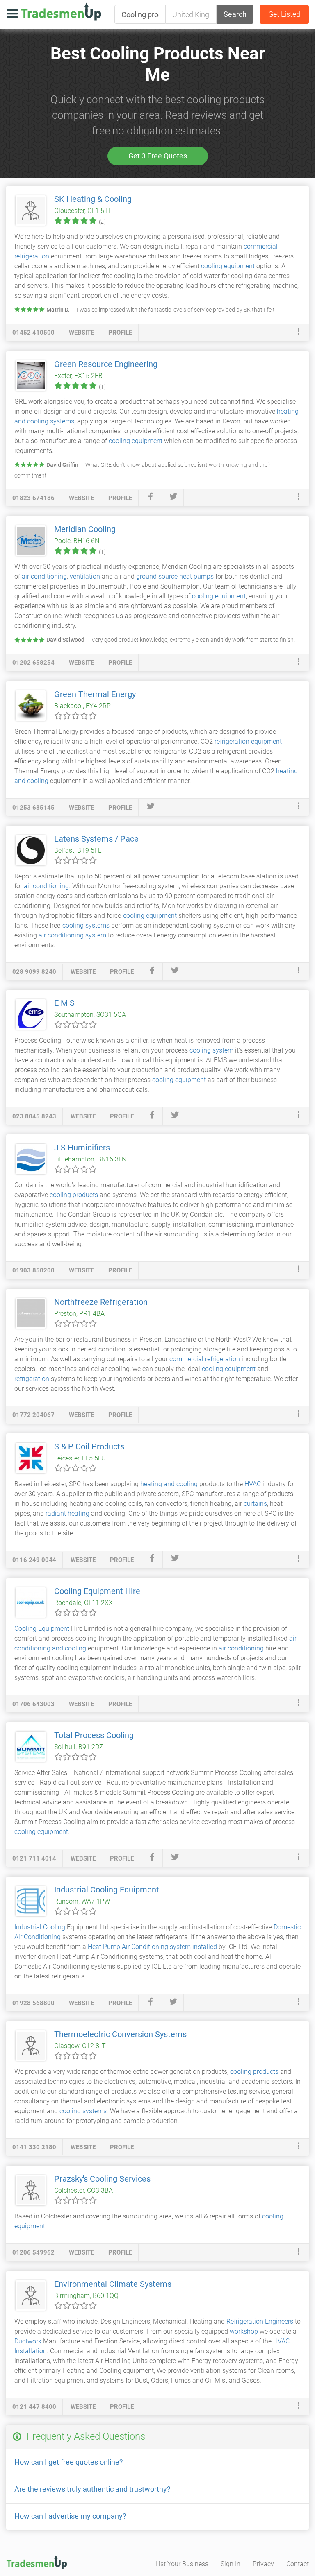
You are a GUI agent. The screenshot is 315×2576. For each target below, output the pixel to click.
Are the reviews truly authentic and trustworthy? (92, 2489)
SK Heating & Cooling (93, 199)
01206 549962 (33, 2252)
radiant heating (67, 1513)
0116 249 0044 (34, 1560)
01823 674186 (33, 498)
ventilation (85, 576)
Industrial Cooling (40, 1927)
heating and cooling (169, 1484)
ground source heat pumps (175, 576)
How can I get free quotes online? (69, 2462)
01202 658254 (33, 663)
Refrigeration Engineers (260, 2321)
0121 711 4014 (34, 1858)
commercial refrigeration (205, 1359)
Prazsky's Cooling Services (102, 2179)
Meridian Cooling (85, 529)
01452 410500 (33, 333)
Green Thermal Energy (95, 694)
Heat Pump (104, 1947)
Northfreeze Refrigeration (101, 1302)
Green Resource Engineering (106, 364)
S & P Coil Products (89, 1446)
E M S (64, 1003)
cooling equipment (228, 266)
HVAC (253, 1484)
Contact (298, 2564)
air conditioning (44, 576)
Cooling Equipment (42, 1629)
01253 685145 (33, 808)
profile (120, 333)
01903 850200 (33, 1270)
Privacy (263, 2564)
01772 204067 (33, 1415)
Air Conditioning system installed (169, 1947)
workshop (244, 2331)
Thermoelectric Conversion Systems (120, 2034)
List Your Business (182, 2564)
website (81, 333)
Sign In (231, 2564)
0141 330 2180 (34, 2147)
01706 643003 (33, 1704)
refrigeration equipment (248, 741)
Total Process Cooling (94, 1735)
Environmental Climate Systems (113, 2284)
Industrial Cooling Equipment (107, 1890)
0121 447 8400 (34, 2407)
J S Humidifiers (82, 1148)
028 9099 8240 (34, 972)
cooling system (211, 1050)
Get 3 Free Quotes (158, 156)
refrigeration (32, 1379)
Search (235, 14)
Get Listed (284, 14)
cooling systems (86, 925)
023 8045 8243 (34, 1116)
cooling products (74, 1195)
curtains (255, 1504)
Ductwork (28, 2341)
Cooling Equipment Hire (97, 1591)
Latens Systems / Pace (96, 839)
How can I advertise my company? (70, 2516)
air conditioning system (72, 935)
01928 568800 (33, 2003)
